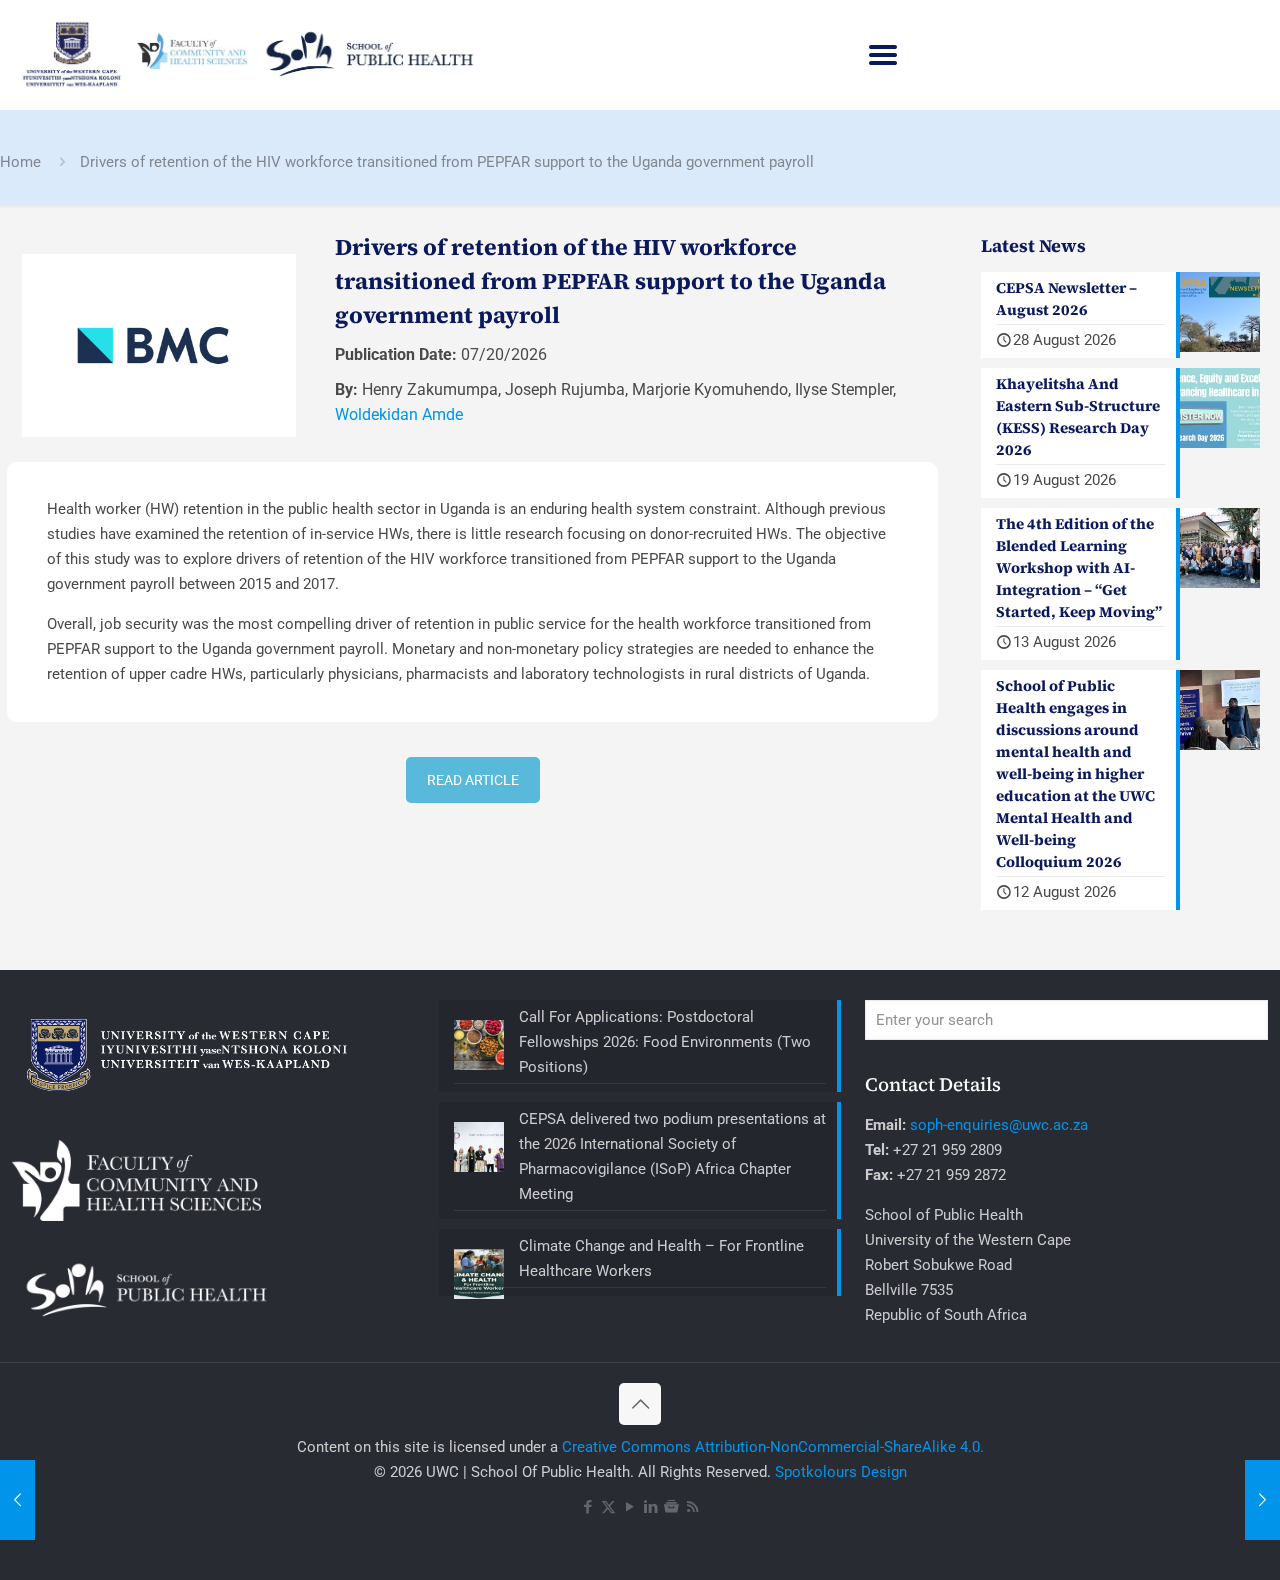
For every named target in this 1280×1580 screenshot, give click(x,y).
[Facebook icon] (587, 1507)
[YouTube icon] (629, 1507)
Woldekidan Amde (399, 414)
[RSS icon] (692, 1507)
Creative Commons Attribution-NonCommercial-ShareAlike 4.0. (773, 1447)
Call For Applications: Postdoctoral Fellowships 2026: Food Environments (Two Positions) (665, 1042)
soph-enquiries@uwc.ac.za (999, 1125)
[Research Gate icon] (671, 1507)
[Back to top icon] (640, 1404)
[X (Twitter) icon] (608, 1507)
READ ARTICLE (473, 780)
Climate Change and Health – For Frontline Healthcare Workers (661, 1258)
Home (20, 162)
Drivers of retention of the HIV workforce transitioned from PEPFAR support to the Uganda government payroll (447, 162)
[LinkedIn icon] (650, 1507)
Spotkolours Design (841, 1472)
